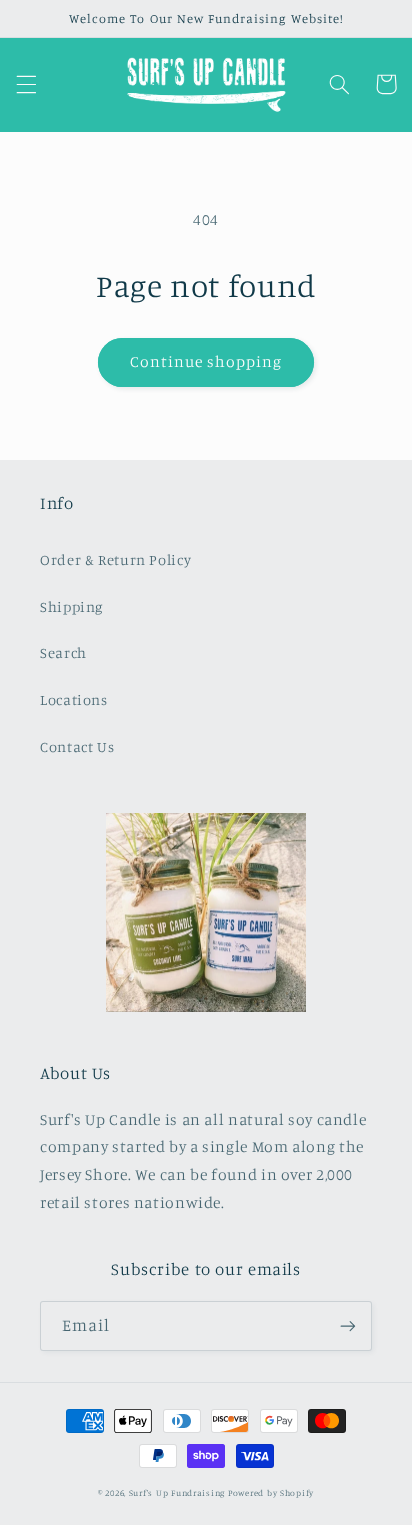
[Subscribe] (348, 1325)
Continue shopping (206, 361)
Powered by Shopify (271, 1492)
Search (63, 652)
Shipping (71, 606)
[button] (26, 84)
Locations (74, 699)
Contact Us (77, 746)
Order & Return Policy (115, 559)
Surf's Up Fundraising (177, 1492)
